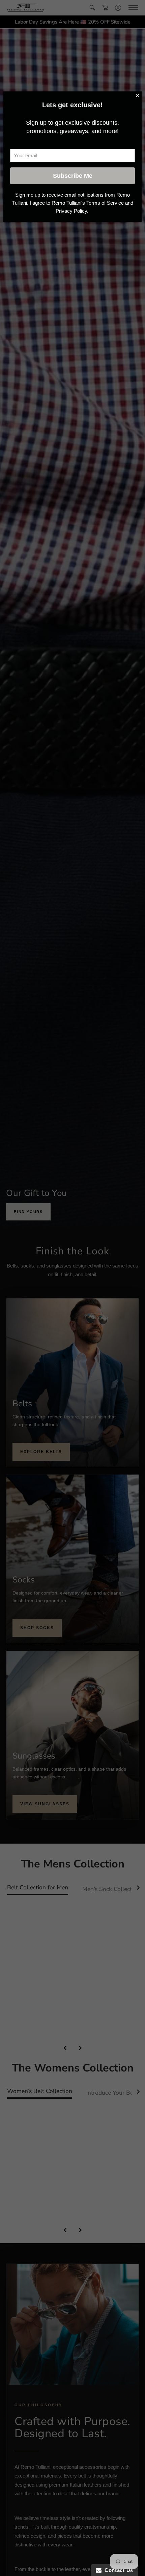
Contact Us (117, 2570)
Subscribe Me (73, 176)
